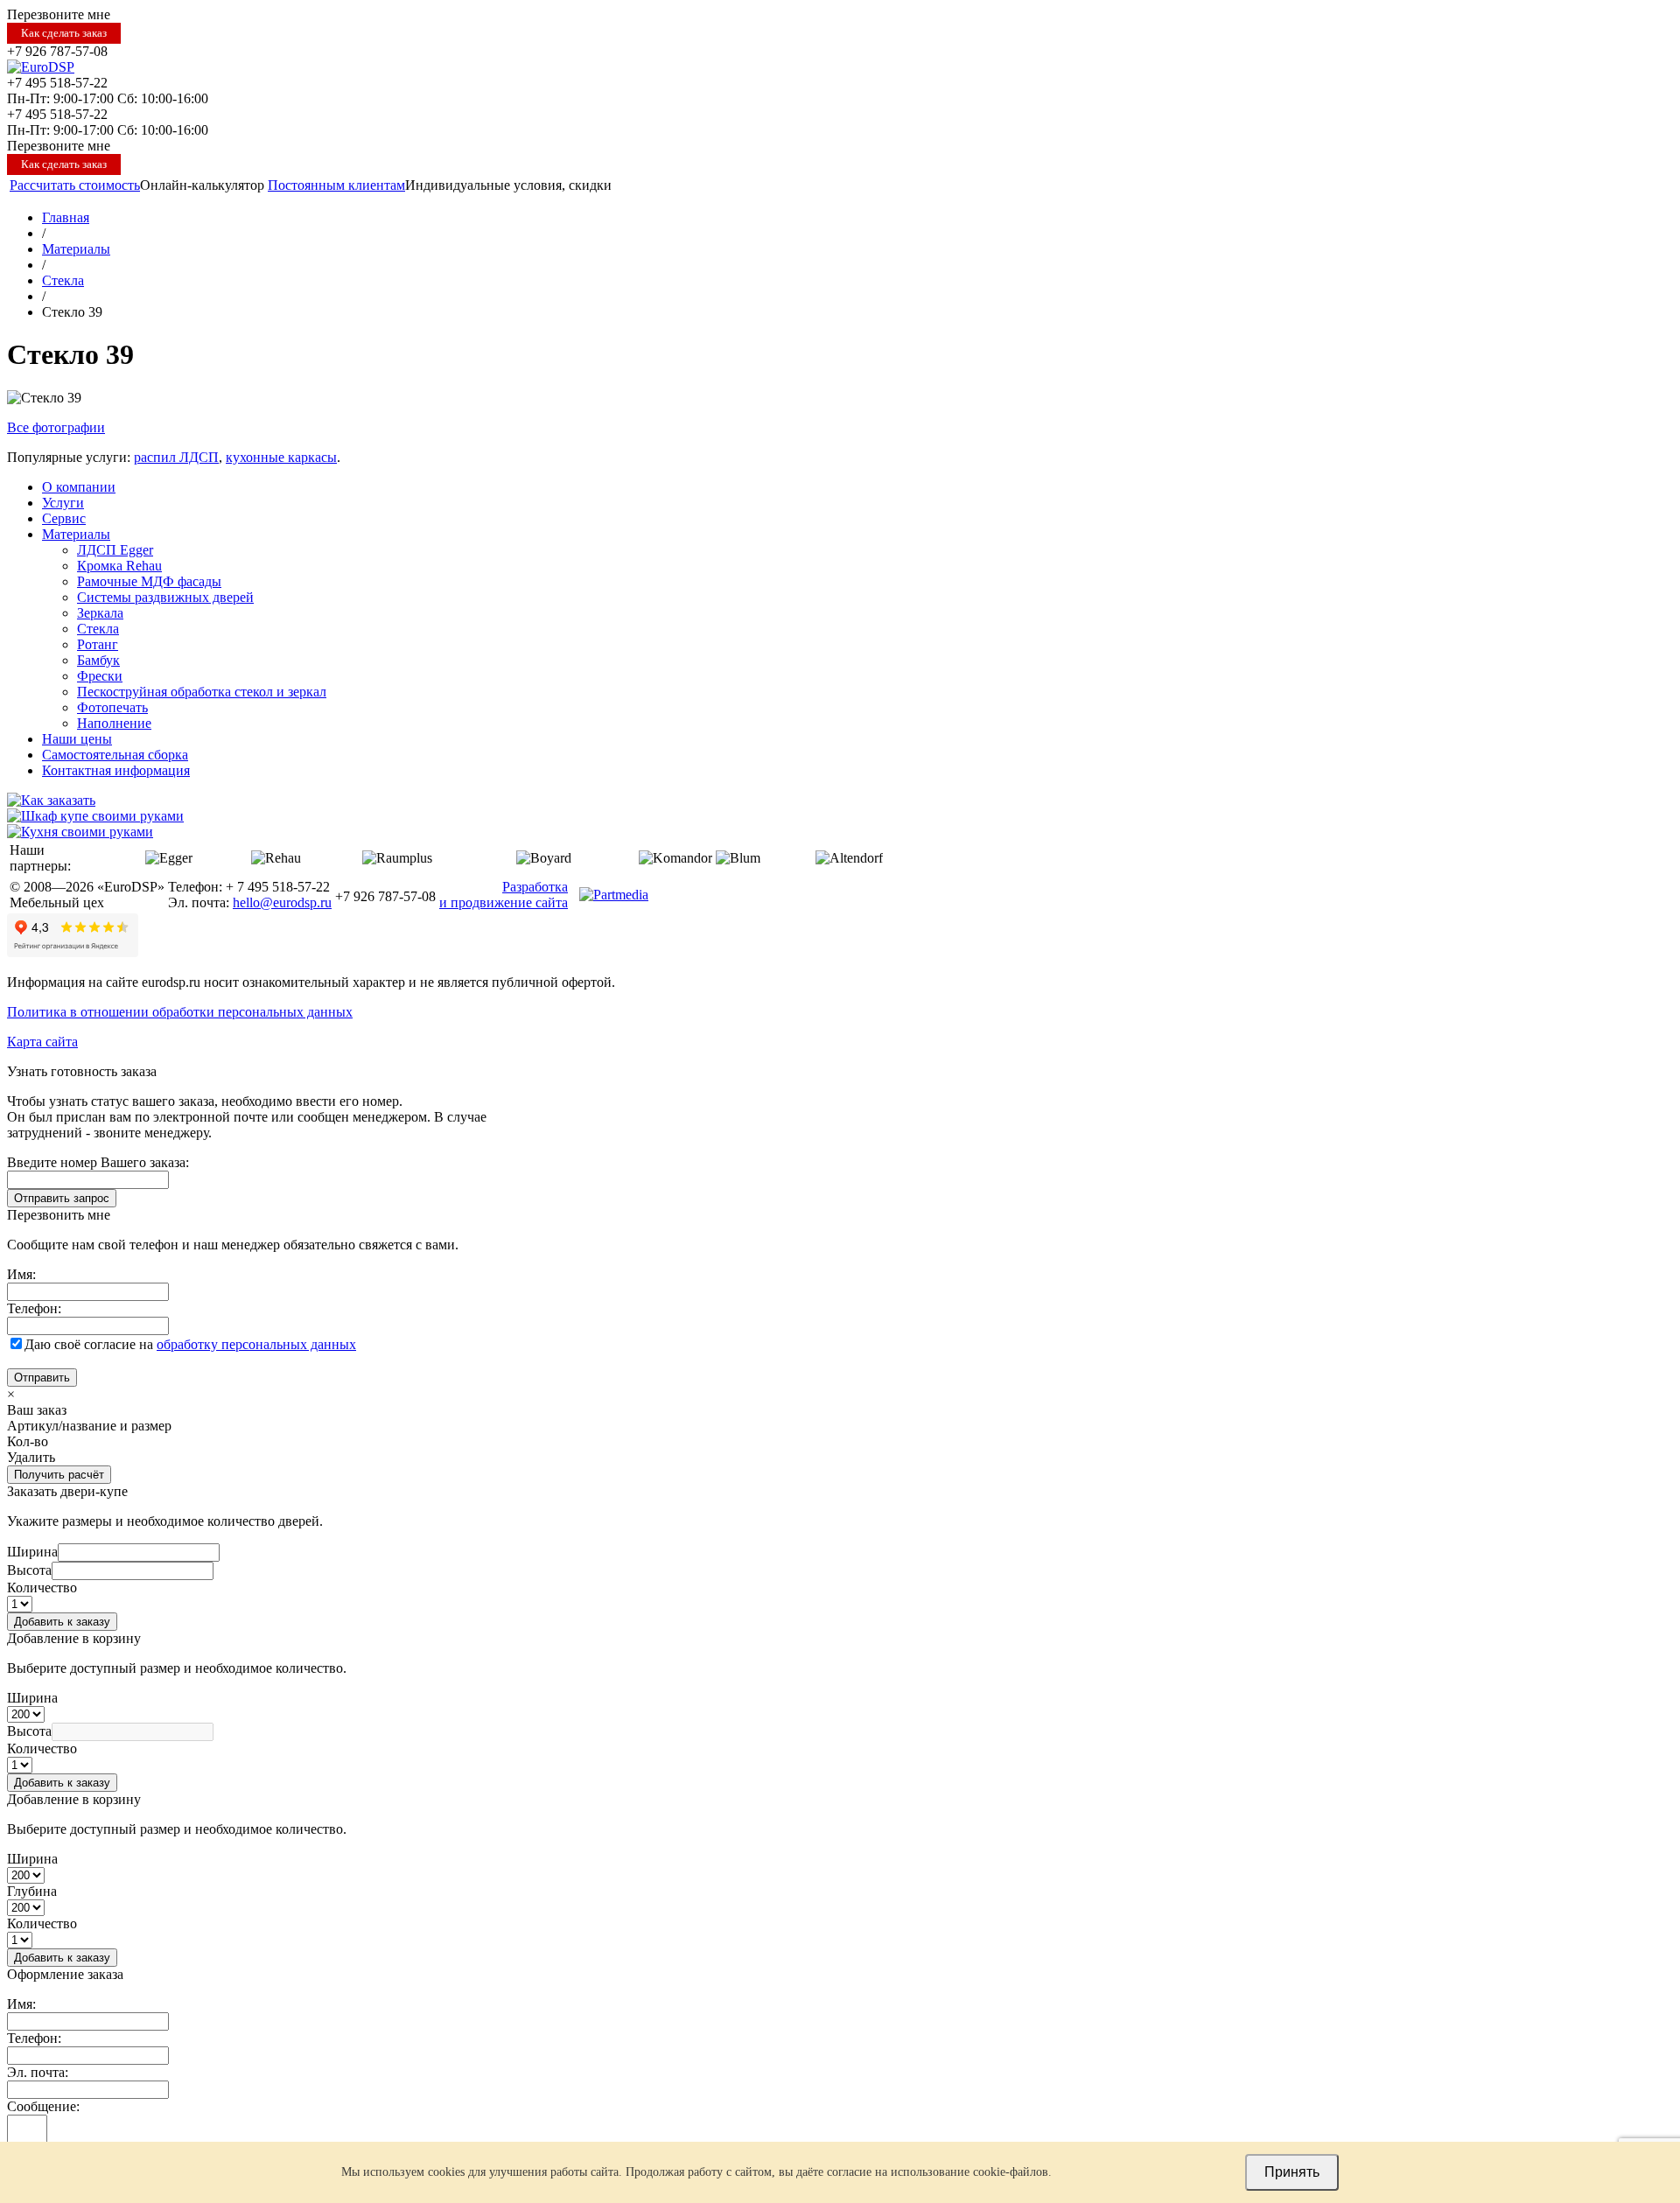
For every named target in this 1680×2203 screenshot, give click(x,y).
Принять (1292, 2172)
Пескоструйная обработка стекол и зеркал (202, 692)
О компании (79, 487)
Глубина (32, 1891)
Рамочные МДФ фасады (149, 581)
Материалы (76, 534)
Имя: (21, 1274)
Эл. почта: (38, 2072)
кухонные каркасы (281, 457)
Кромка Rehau (119, 566)
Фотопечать (112, 707)
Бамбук (98, 660)
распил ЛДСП (176, 457)
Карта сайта (42, 1042)
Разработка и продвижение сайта (504, 895)
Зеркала (100, 613)
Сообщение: (43, 2106)
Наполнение (114, 723)
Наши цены (77, 739)
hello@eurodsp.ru (282, 902)
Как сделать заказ (64, 33)
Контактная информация (116, 770)
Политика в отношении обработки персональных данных (180, 1012)
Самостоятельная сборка (115, 755)
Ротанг (98, 644)
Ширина (32, 1552)
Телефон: (34, 1308)
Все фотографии (56, 427)
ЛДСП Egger (115, 550)
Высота (29, 1570)
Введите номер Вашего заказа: (98, 1162)
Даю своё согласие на (190, 1344)
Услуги (63, 503)
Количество (42, 1588)
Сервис (64, 518)
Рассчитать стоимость (75, 185)
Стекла (98, 629)
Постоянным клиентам (336, 185)
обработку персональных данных (256, 1344)
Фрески (100, 676)
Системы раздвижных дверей (165, 597)
